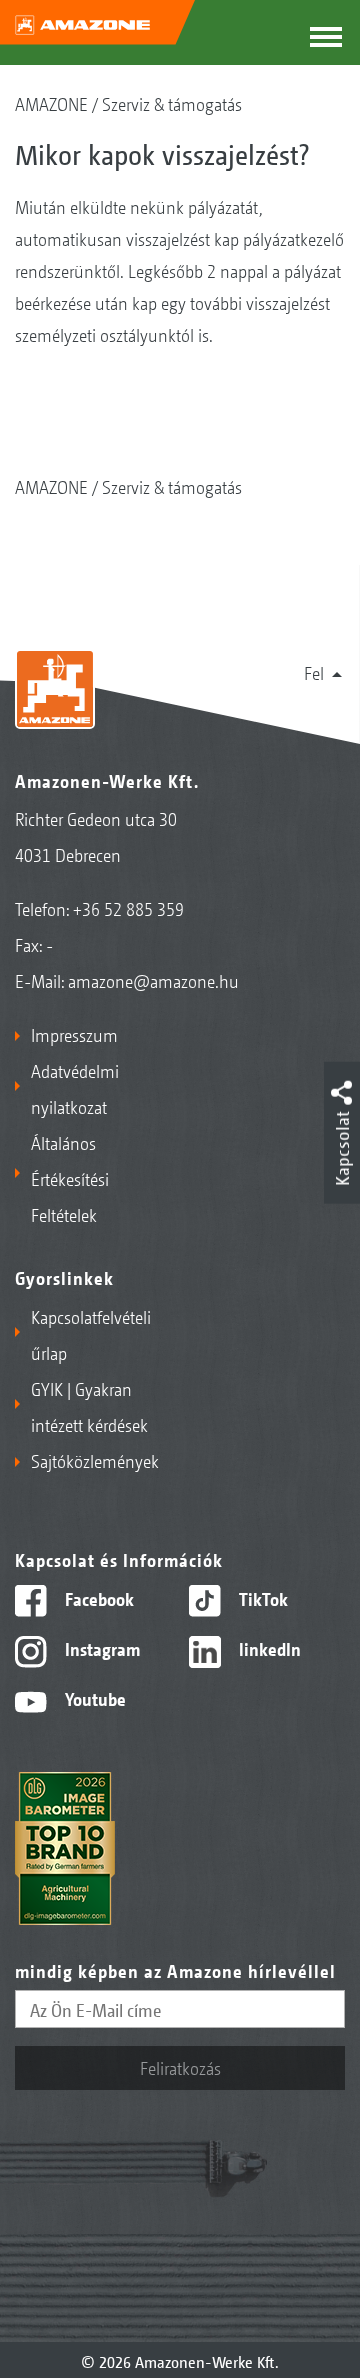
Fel (314, 672)
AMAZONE (51, 103)
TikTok (261, 1598)
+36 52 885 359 (128, 908)
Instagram (100, 1648)
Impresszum (74, 1034)
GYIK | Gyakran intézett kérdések (89, 1406)
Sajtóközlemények (95, 1460)
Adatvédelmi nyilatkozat (75, 1088)
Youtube (93, 1698)
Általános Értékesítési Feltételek (70, 1178)
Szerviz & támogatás (172, 103)
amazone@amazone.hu (153, 980)
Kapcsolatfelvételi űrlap (91, 1334)
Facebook (97, 1598)
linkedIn (268, 1648)
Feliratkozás (180, 2067)
